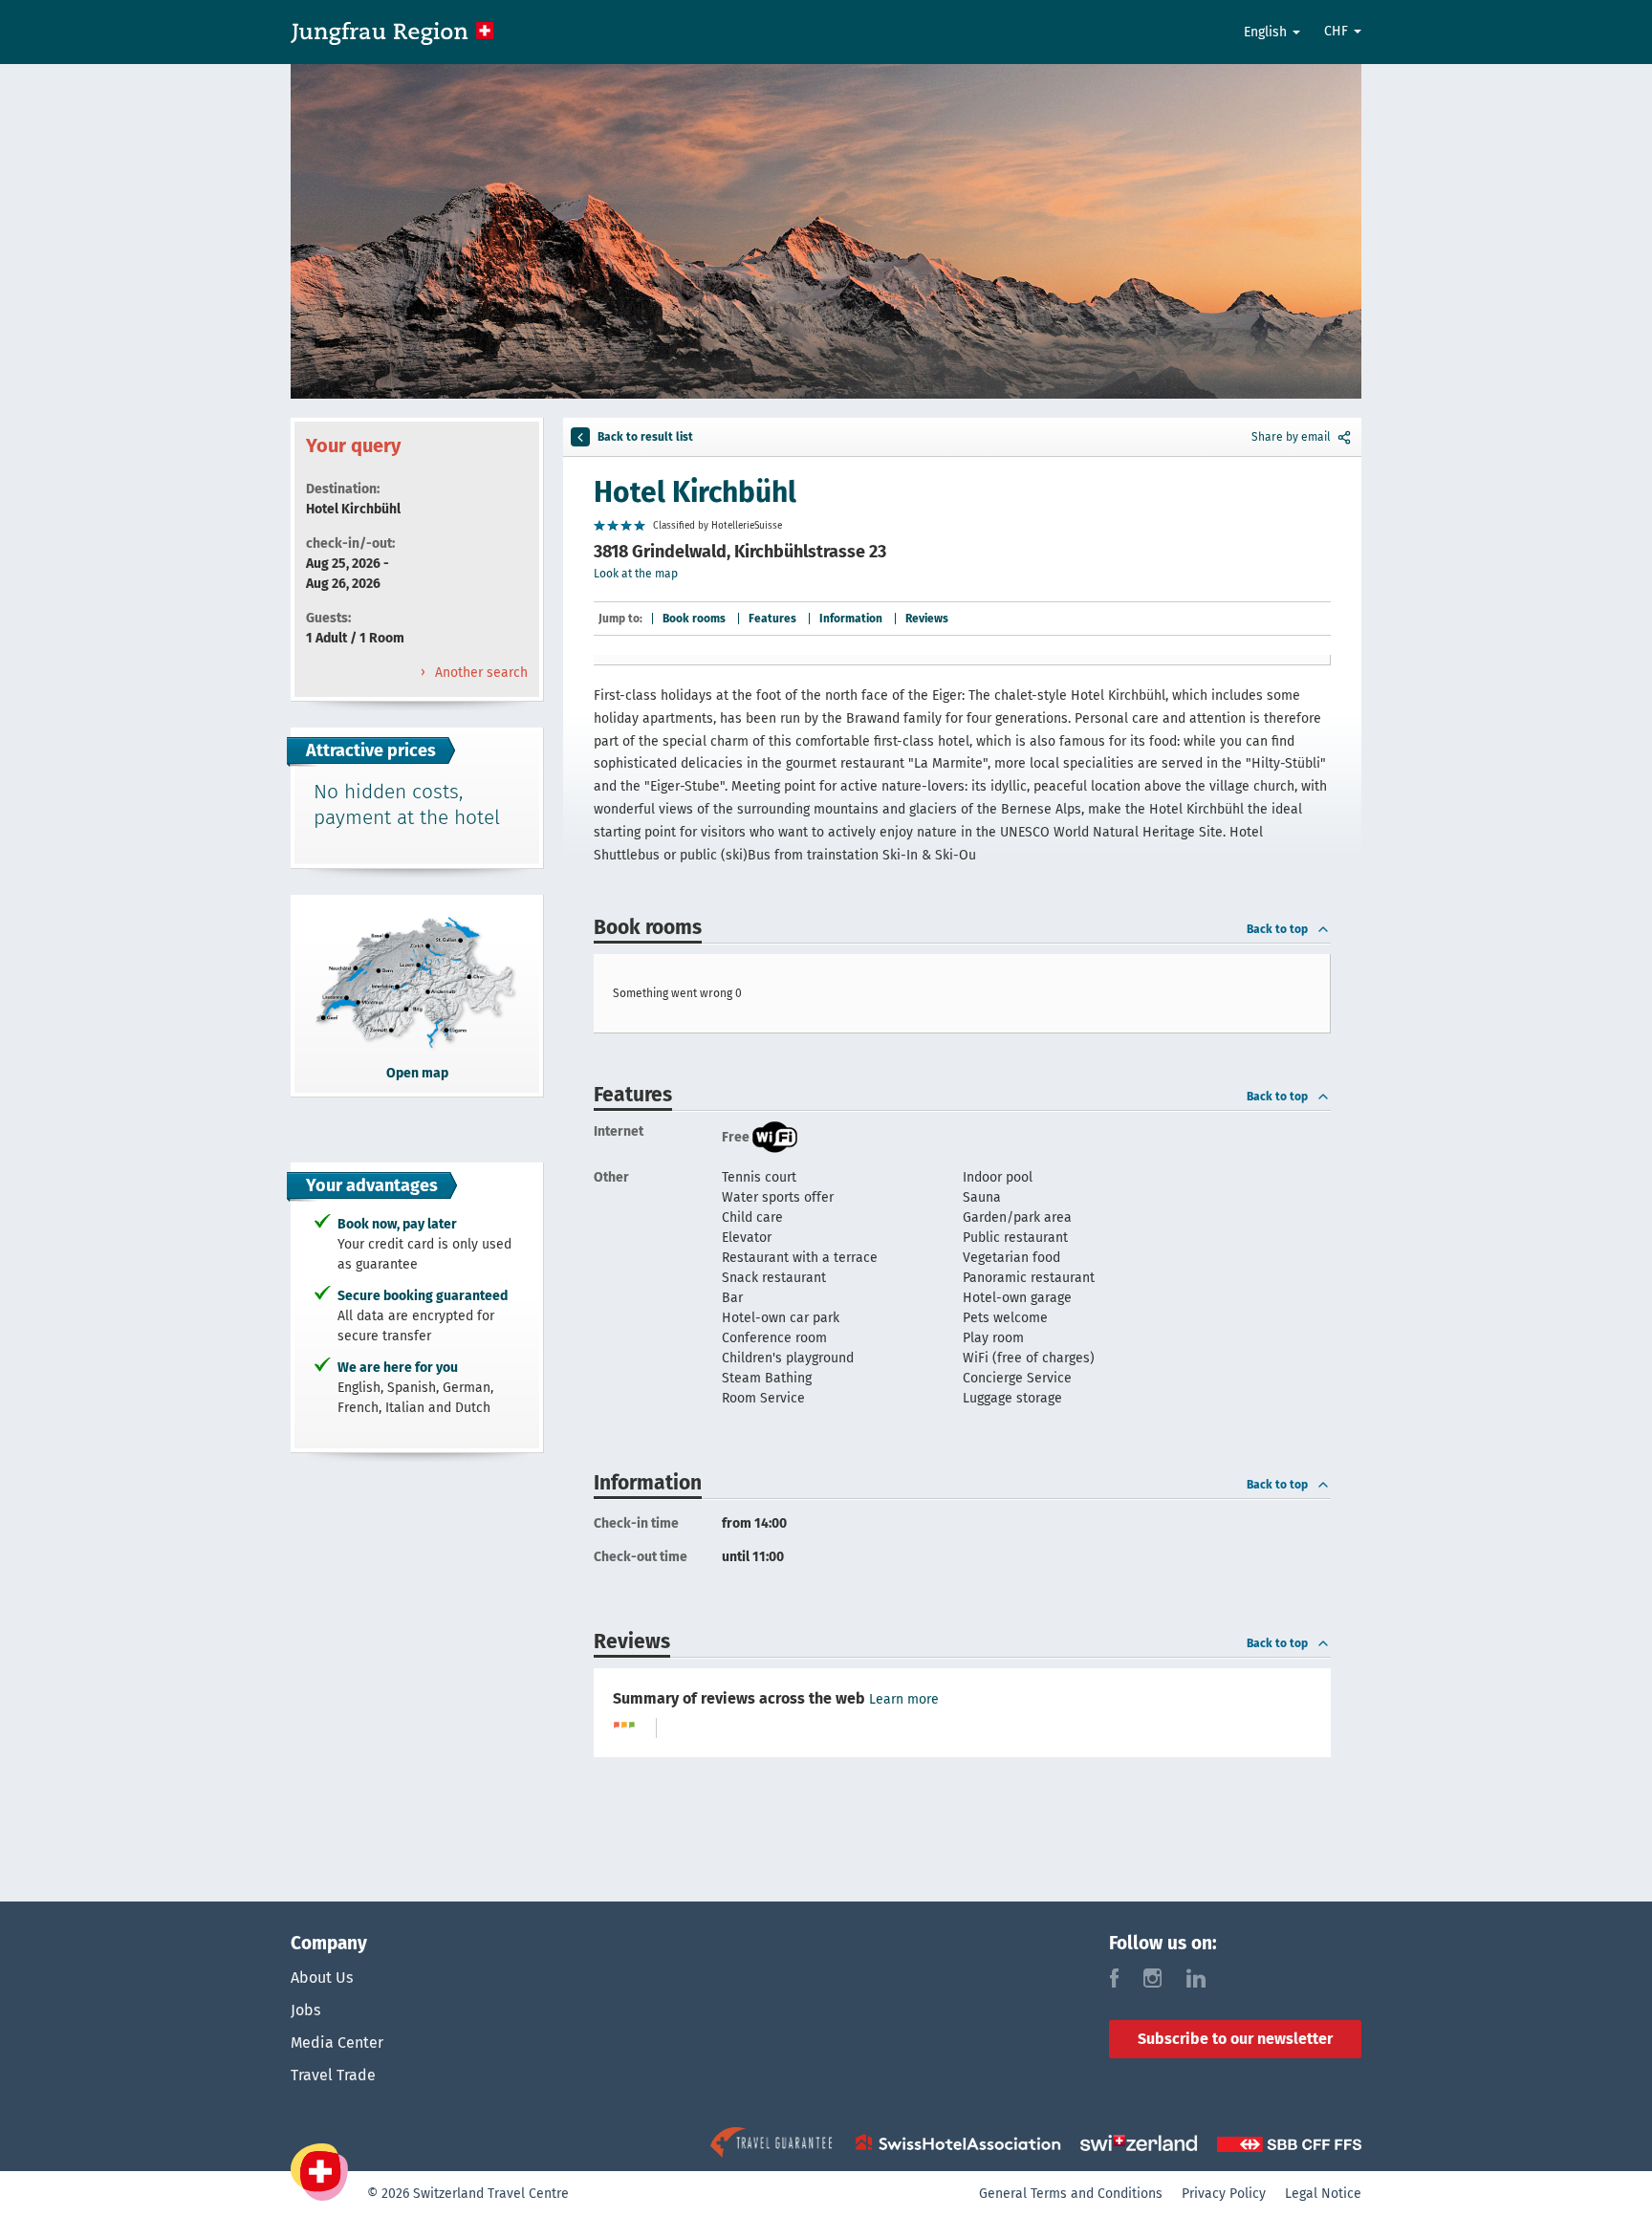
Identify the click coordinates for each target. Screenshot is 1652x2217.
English (1267, 32)
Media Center (337, 2043)
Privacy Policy (1224, 2194)
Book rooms (694, 619)
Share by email (1291, 437)
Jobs (305, 2010)
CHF (1338, 31)
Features (772, 619)
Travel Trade (333, 2075)
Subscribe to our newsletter (1235, 2039)
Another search (479, 673)
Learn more (904, 1699)
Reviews (927, 619)
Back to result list (645, 437)
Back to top (1277, 929)
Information (851, 619)
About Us (322, 1978)
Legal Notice (1323, 2194)
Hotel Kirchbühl (695, 492)
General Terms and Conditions (1071, 2194)
